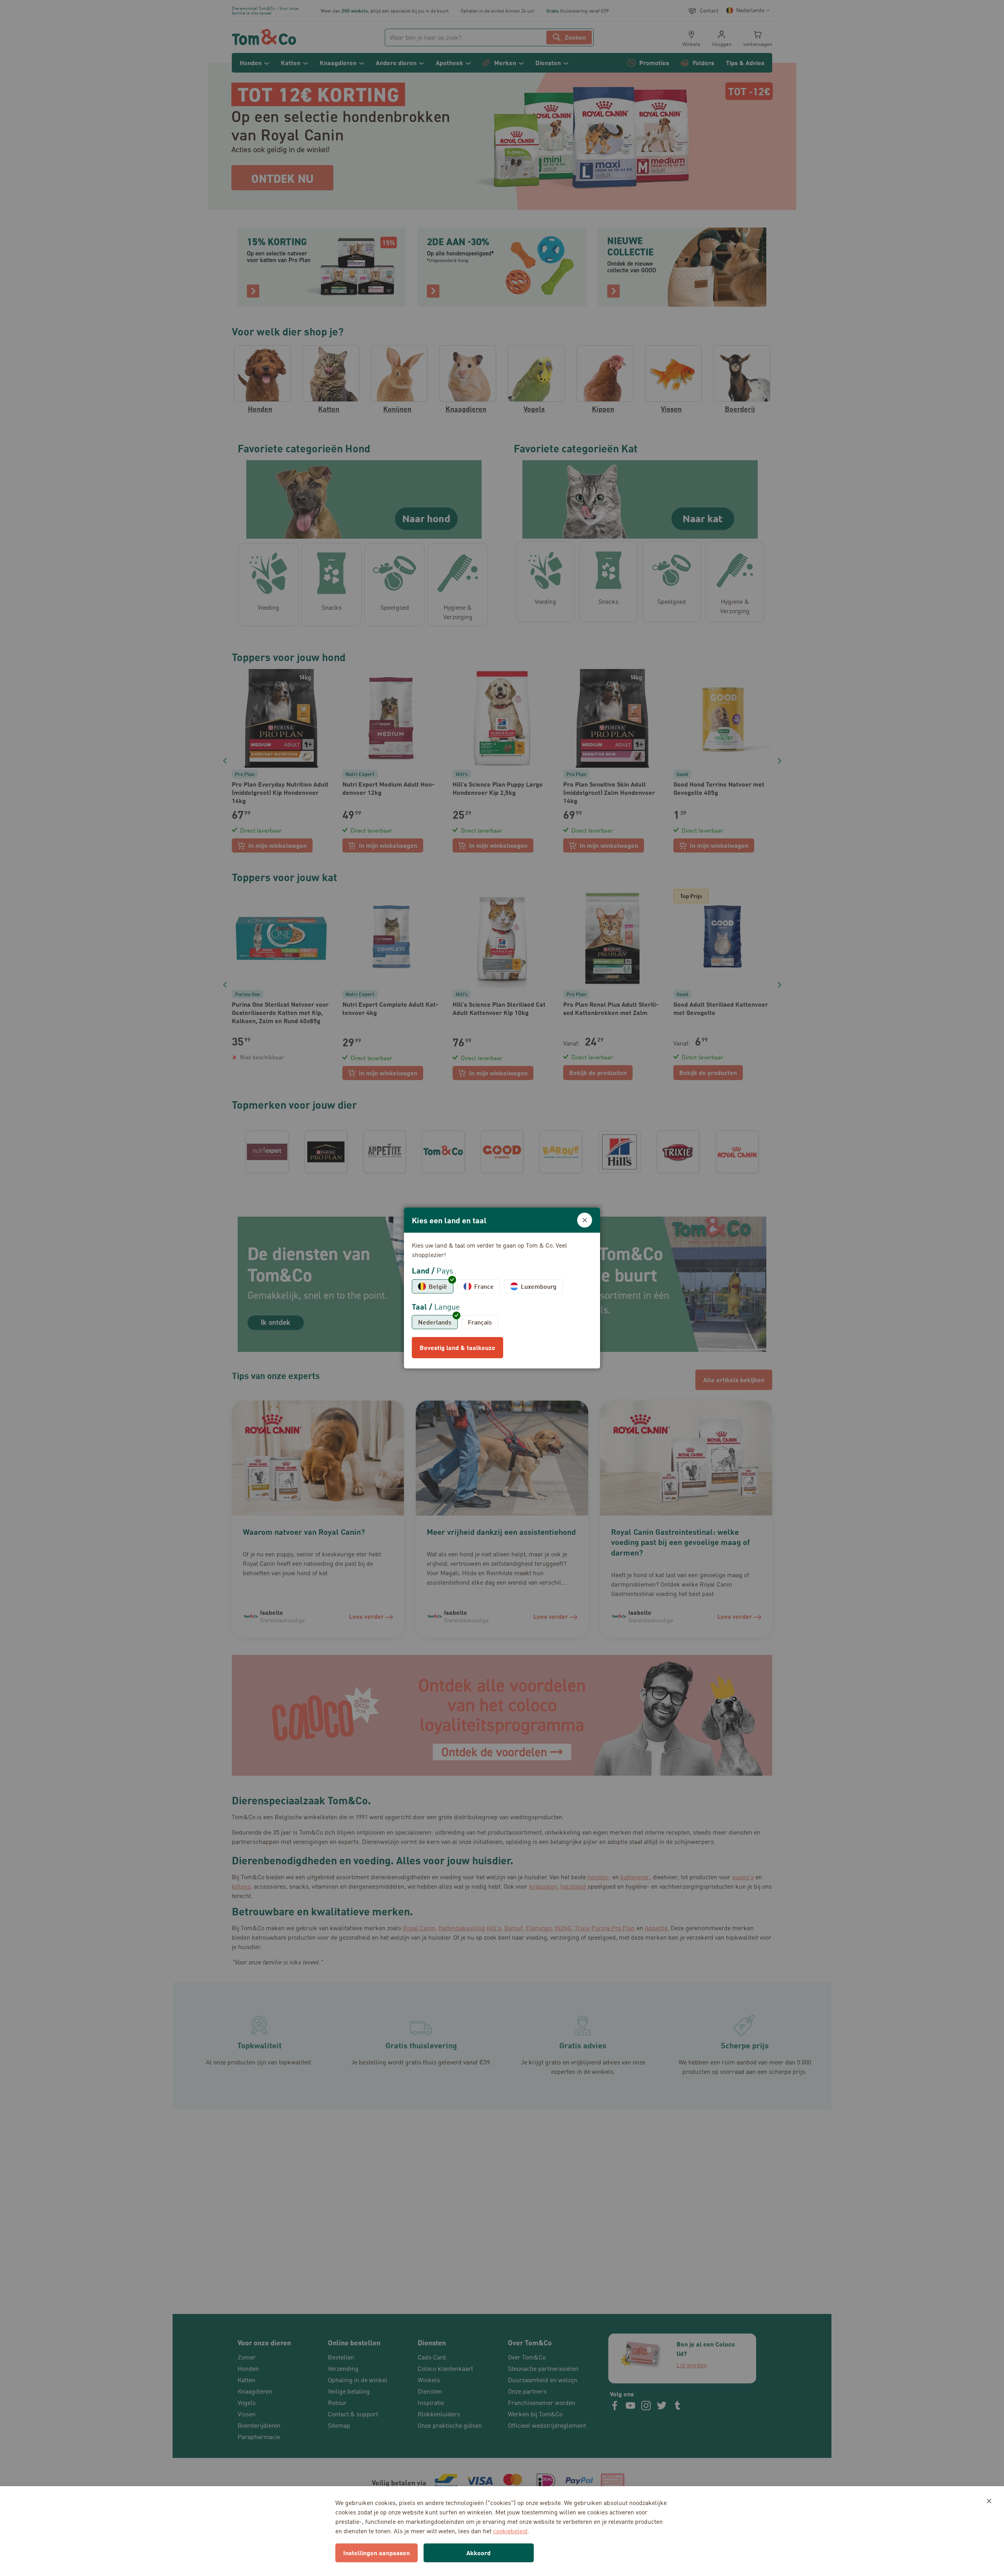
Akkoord (478, 2553)
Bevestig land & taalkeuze (457, 1347)
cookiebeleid (510, 2531)
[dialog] (502, 1288)
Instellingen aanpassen (376, 2553)
